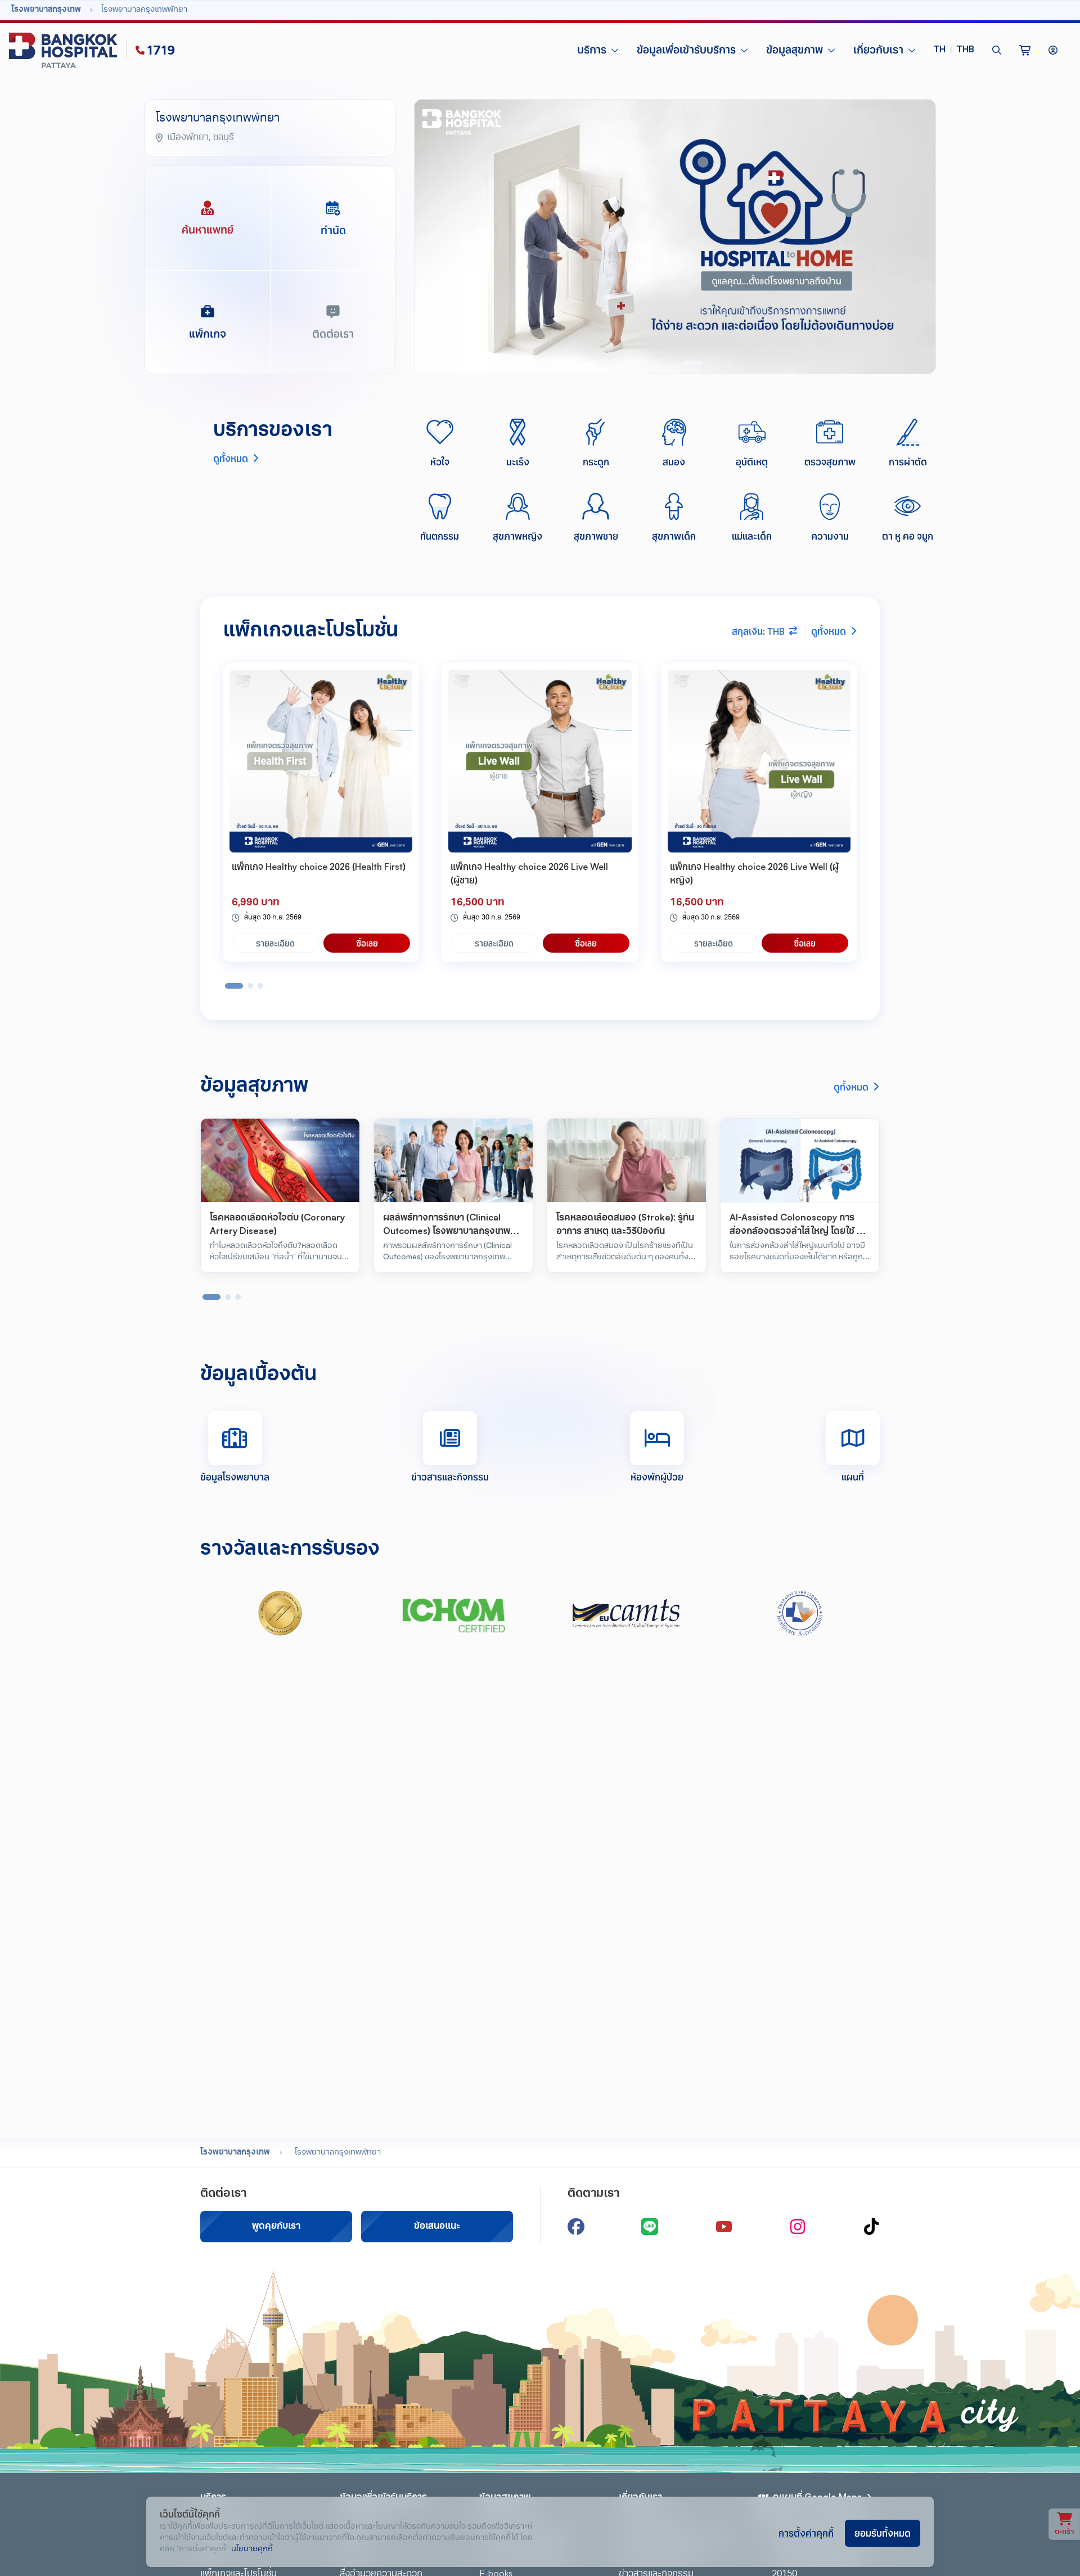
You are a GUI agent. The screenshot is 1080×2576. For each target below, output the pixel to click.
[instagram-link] (798, 2227)
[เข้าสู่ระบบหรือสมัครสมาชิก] (1053, 50)
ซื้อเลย (367, 943)
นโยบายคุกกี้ (252, 2549)
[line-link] (650, 2227)
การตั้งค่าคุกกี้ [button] (806, 2533)
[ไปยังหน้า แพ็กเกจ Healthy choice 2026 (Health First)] (321, 761)
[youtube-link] (724, 2227)
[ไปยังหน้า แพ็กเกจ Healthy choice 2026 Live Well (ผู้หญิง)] (759, 761)
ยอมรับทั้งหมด (883, 2533)
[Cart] (1025, 50)
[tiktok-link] (871, 2227)
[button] (954, 50)
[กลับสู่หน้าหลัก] (65, 50)
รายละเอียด (275, 943)
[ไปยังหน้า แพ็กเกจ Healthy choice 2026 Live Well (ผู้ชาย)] (540, 761)
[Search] (997, 50)
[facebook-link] (576, 2227)
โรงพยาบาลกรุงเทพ (235, 2153)
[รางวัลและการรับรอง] (280, 1613)
